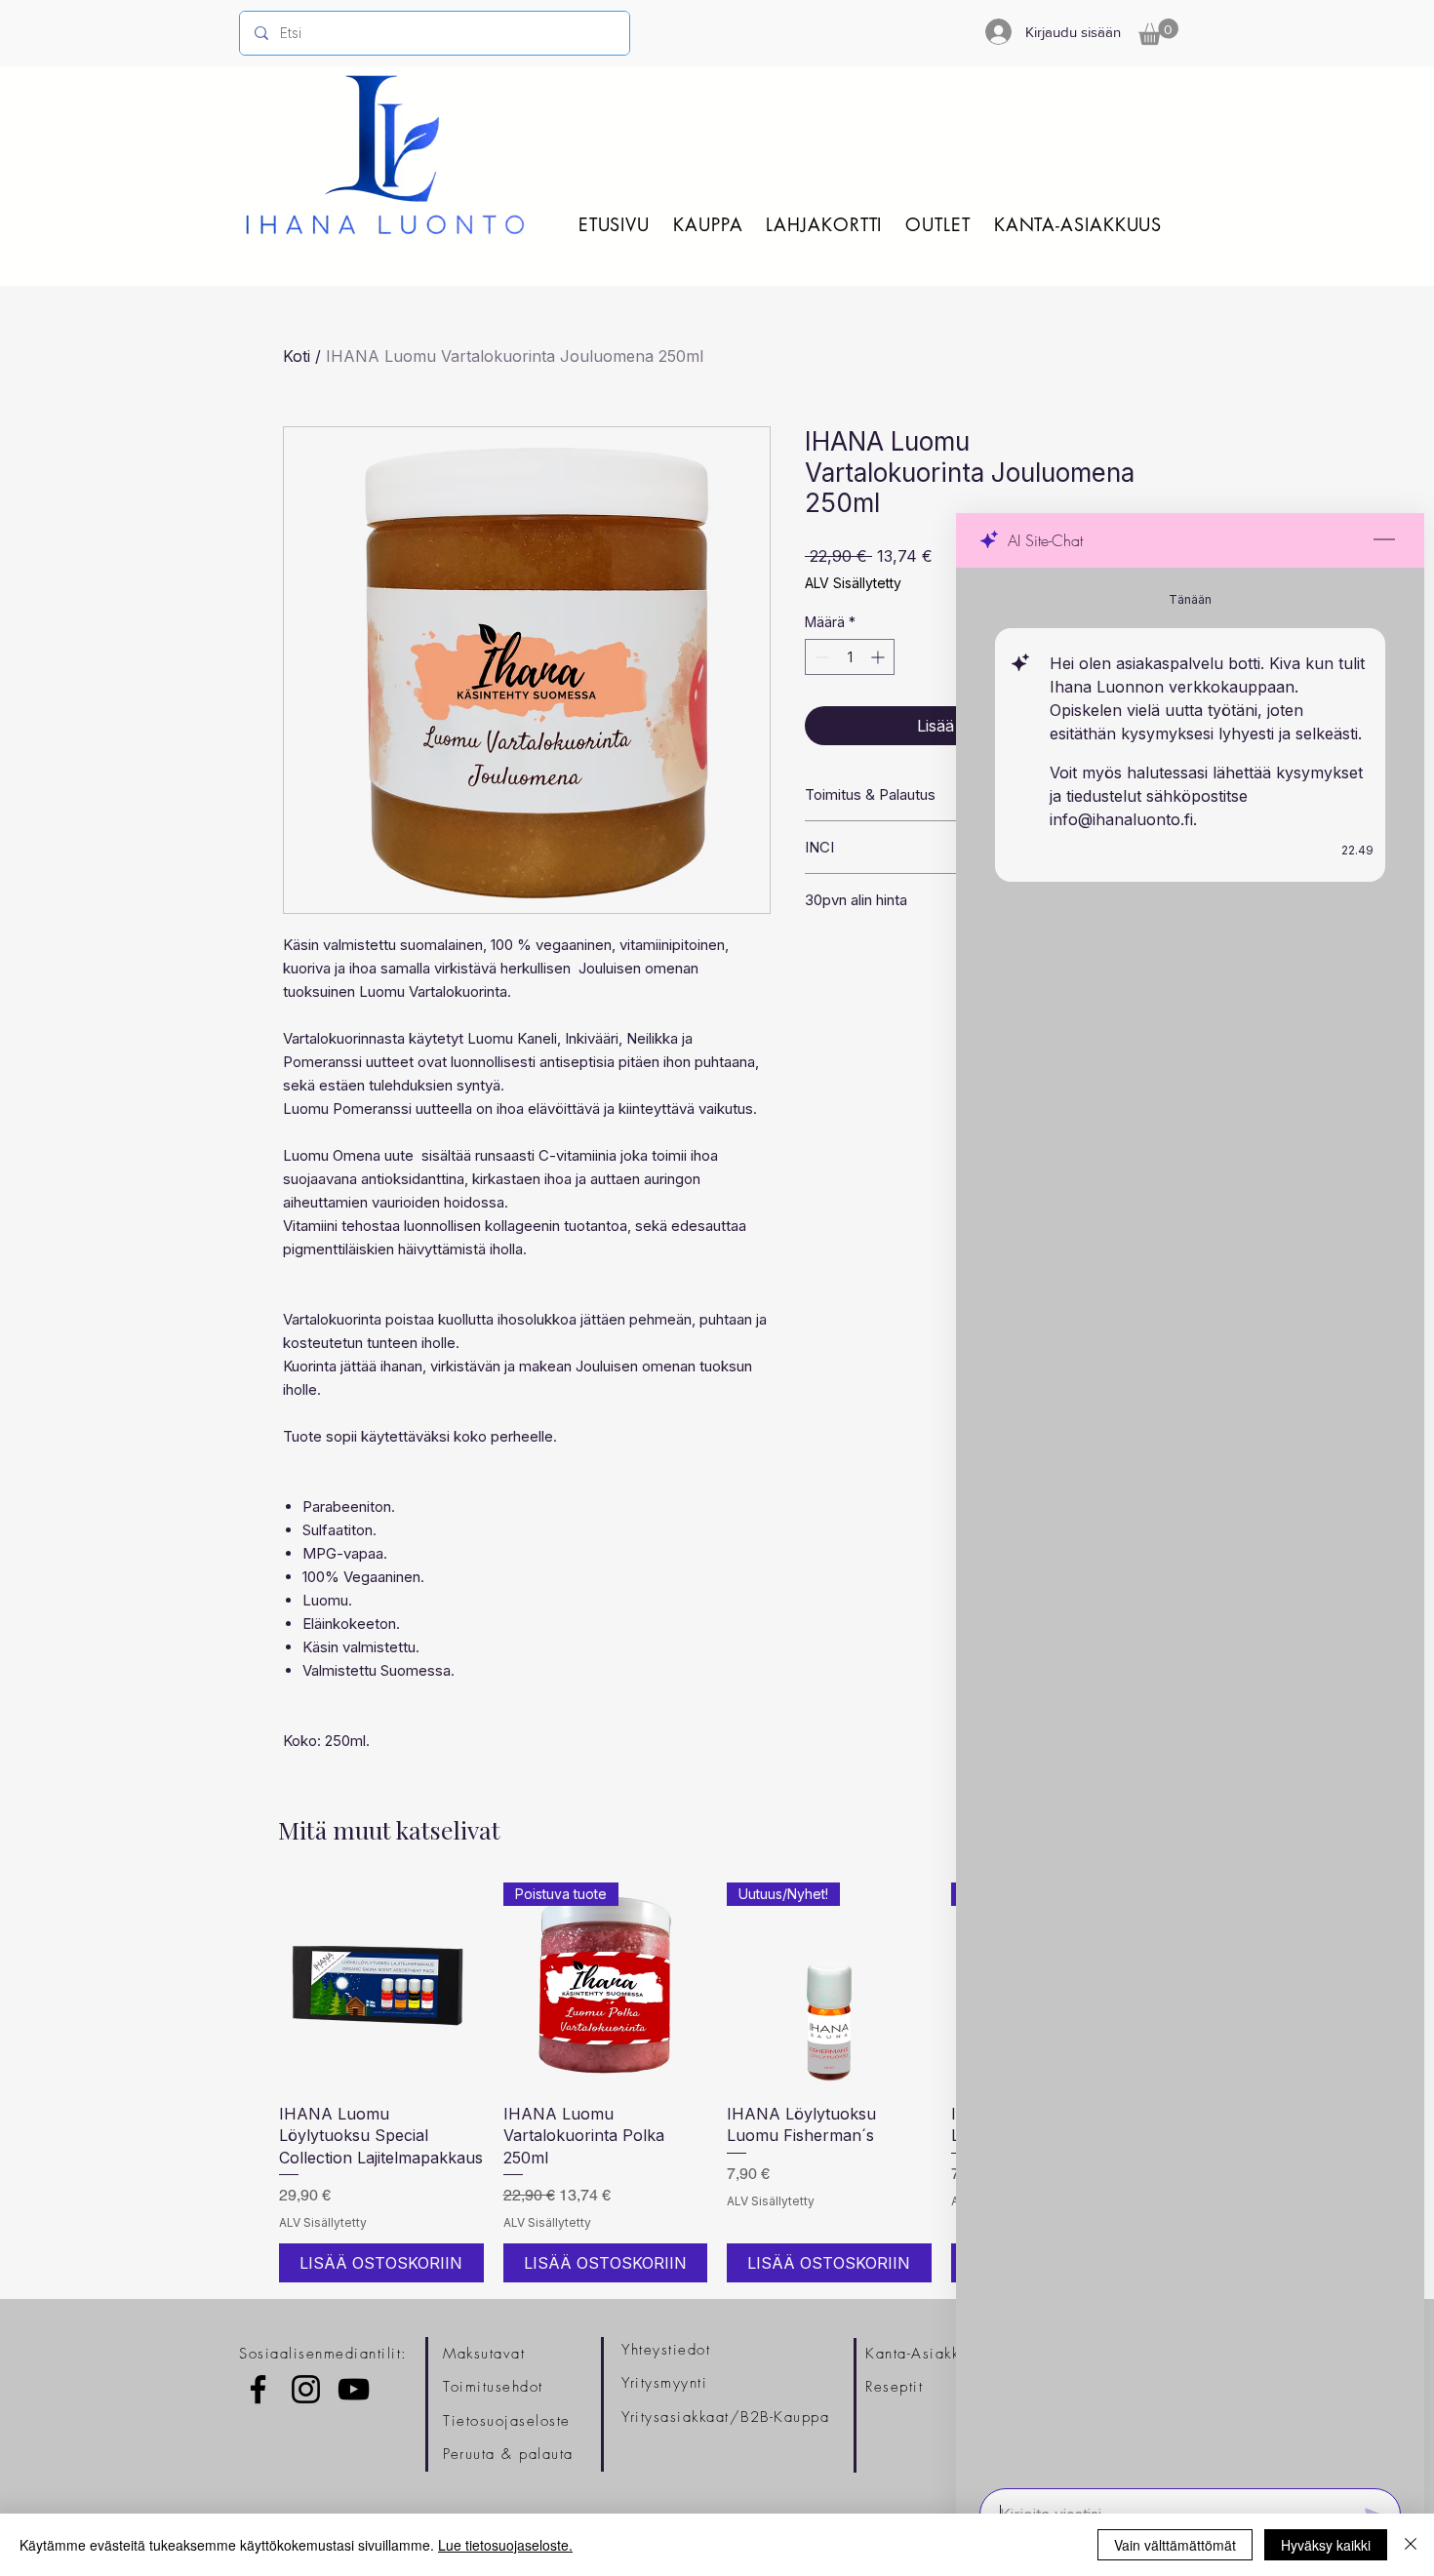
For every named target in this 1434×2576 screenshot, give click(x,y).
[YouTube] (354, 2389)
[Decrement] (820, 657)
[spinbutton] (850, 657)
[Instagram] (306, 2389)
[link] (1158, 32)
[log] (1190, 1522)
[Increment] (879, 657)
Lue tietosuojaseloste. (505, 2545)
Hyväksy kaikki (1326, 2545)
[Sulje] (1411, 2545)
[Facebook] (258, 2389)
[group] (717, 2082)
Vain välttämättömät (1175, 2545)
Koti (297, 356)
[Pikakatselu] (381, 1985)
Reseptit (894, 2387)
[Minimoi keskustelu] (1384, 540)
